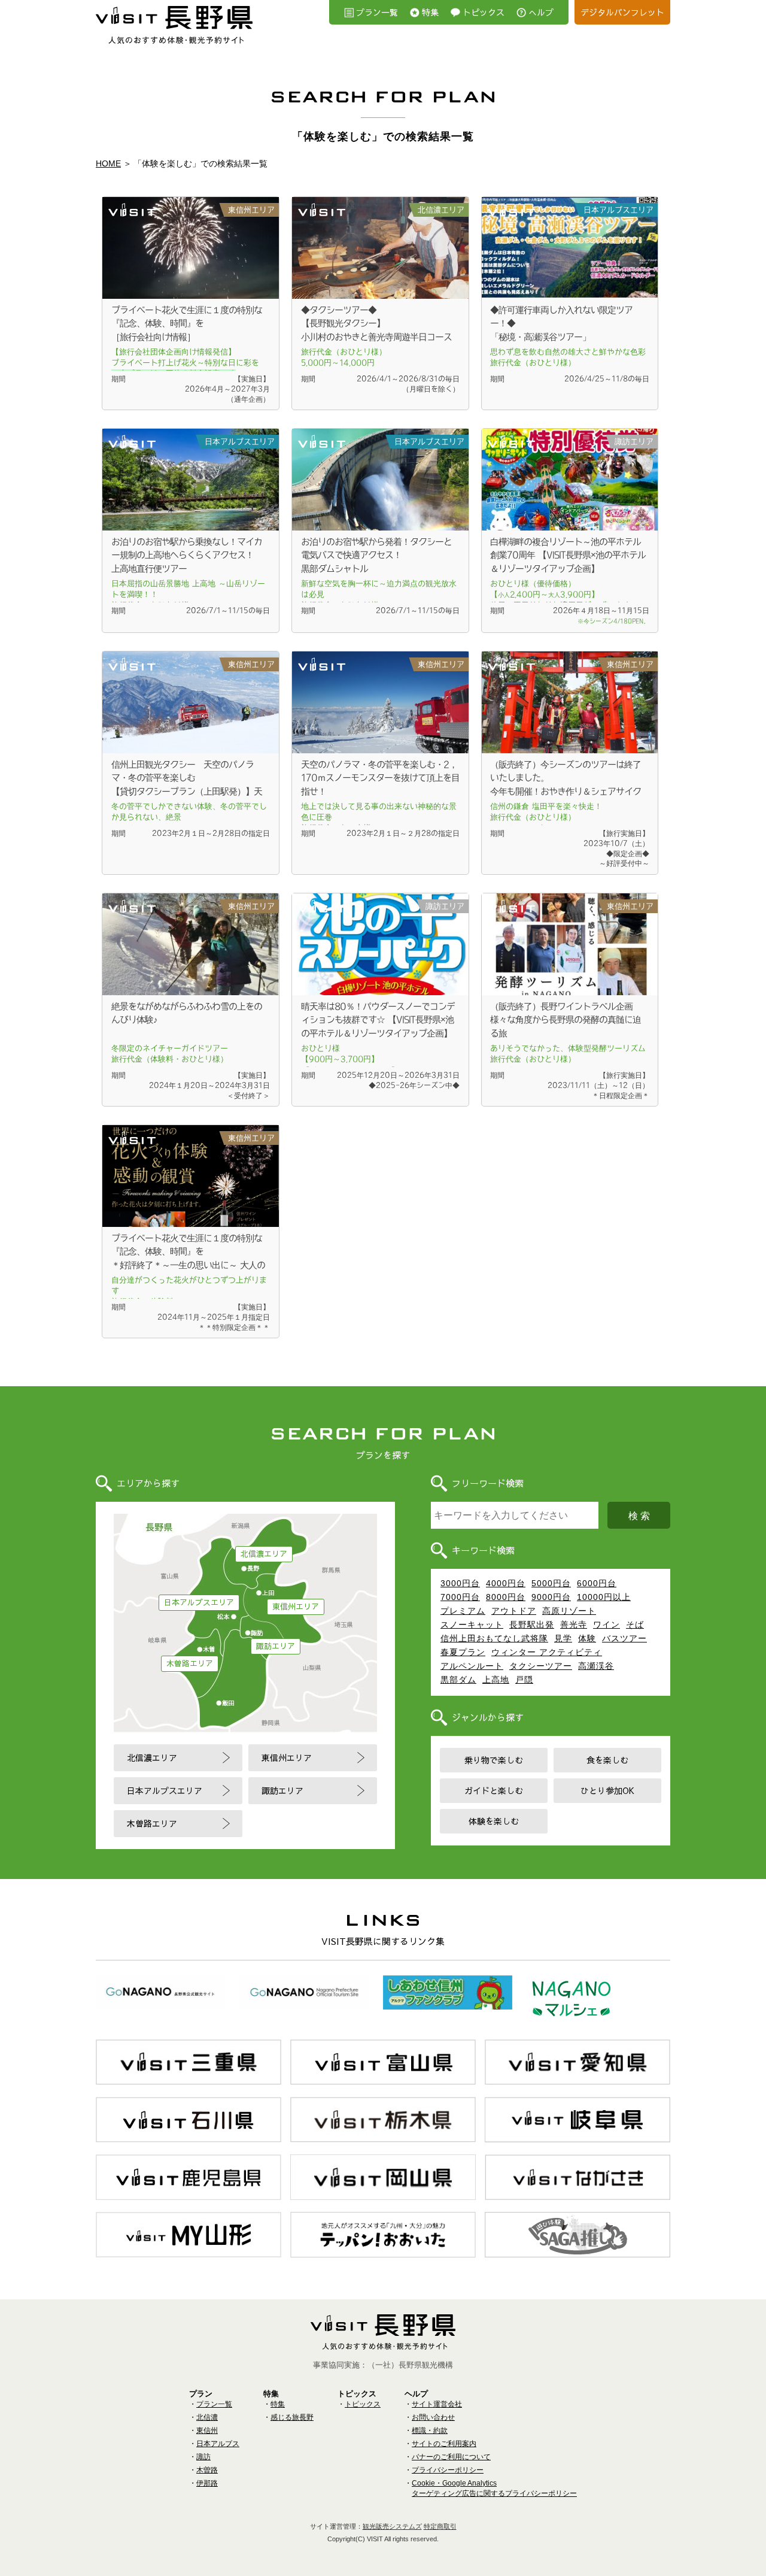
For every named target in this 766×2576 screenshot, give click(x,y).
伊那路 (207, 2483)
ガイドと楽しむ (494, 1790)
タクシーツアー (541, 1666)
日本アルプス (218, 2444)
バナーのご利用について (451, 2457)
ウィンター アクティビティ (547, 1652)
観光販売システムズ (392, 2526)
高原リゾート (569, 1611)
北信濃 (207, 2417)
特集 (430, 12)
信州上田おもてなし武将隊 (494, 1638)
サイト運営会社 (437, 2404)
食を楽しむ (607, 1760)
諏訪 (203, 2457)
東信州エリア (296, 1607)
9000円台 (551, 1597)
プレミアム (463, 1611)
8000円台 (506, 1597)
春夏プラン (463, 1652)
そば (635, 1625)
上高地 (496, 1680)
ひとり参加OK (607, 1790)
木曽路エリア (190, 1663)
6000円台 (597, 1583)
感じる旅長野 (292, 2417)
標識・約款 (430, 2430)
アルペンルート (472, 1666)
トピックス (484, 12)
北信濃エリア (264, 1554)
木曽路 (207, 2470)
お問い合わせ (433, 2417)
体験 (587, 1638)
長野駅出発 (532, 1625)
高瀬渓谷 (596, 1666)
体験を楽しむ (494, 1821)
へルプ (541, 12)
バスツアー (624, 1638)
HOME (108, 163)
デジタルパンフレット (622, 12)
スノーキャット (472, 1625)
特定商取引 (440, 2526)
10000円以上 (604, 1597)
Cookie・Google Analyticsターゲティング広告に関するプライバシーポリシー (494, 2488)
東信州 (207, 2430)
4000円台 (506, 1583)
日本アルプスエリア (199, 1602)
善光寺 (574, 1625)
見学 (563, 1638)
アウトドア (514, 1611)
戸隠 (524, 1680)
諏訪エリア (276, 1646)
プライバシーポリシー (448, 2470)
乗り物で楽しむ (494, 1760)
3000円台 (460, 1583)
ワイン (607, 1625)
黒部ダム (458, 1680)
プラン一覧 (377, 12)
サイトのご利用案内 (444, 2444)
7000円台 (460, 1597)
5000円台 (551, 1583)
